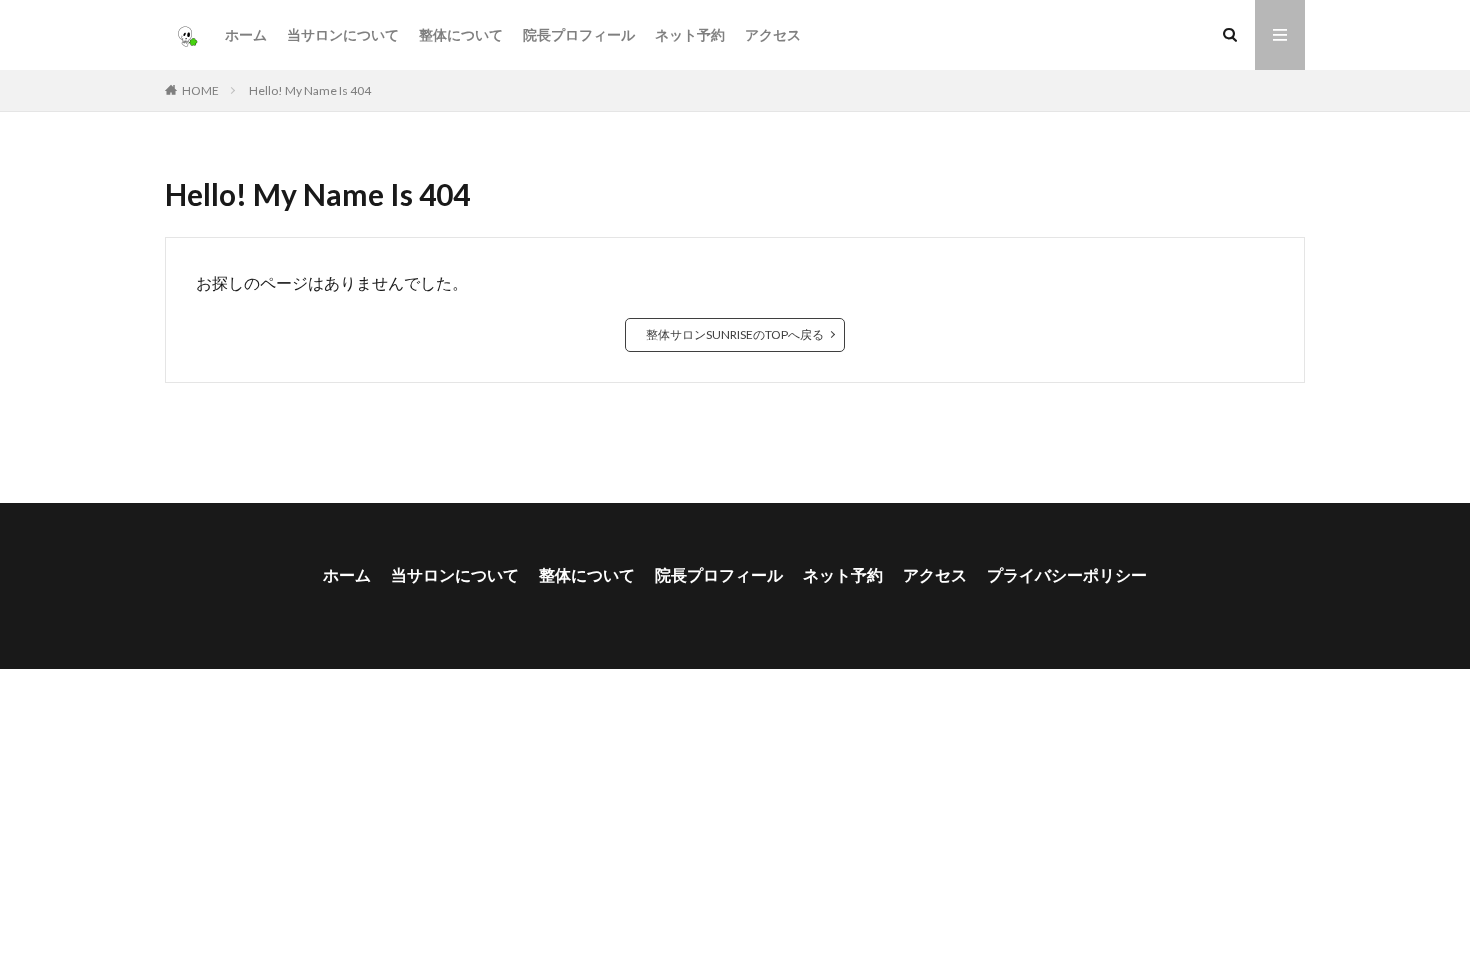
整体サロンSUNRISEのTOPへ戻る (735, 334)
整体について (461, 34)
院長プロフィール (579, 34)
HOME (200, 90)
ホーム (246, 34)
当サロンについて (343, 34)
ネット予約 (690, 34)
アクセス (773, 34)
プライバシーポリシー (1067, 574)
